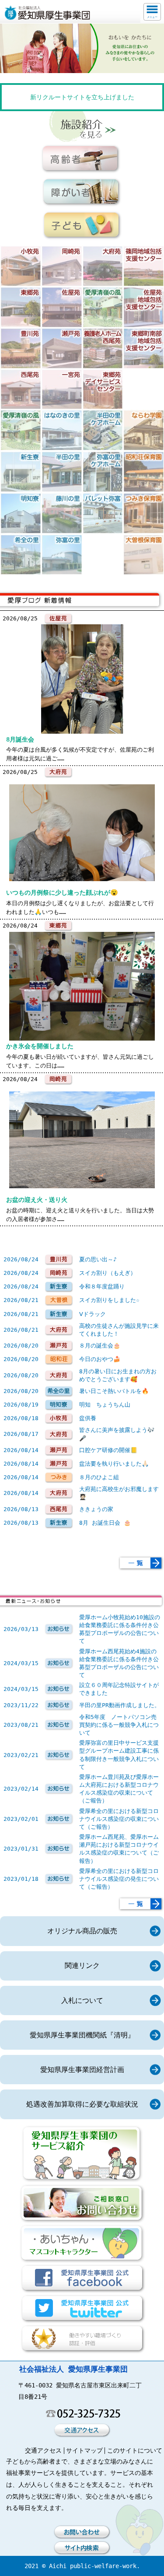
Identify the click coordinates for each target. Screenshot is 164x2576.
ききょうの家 (96, 1509)
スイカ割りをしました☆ (109, 1300)
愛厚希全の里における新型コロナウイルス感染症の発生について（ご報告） (119, 1879)
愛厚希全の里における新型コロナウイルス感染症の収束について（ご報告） (119, 1819)
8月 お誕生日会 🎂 (105, 1523)
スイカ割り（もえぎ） (108, 1273)
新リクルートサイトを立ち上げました (82, 97)
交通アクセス (43, 2450)
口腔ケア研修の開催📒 (108, 1450)
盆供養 (88, 1418)
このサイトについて (135, 2450)
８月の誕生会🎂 (100, 1346)
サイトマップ (84, 2450)
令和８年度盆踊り (102, 1286)
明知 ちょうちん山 (105, 1405)
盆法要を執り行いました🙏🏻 (114, 1464)
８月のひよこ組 (99, 1477)
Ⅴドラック (92, 1314)
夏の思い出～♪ (98, 1259)
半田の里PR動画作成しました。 (120, 1705)
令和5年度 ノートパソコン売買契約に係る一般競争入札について (119, 1725)
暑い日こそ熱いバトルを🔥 (114, 1391)
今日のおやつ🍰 (100, 1359)
